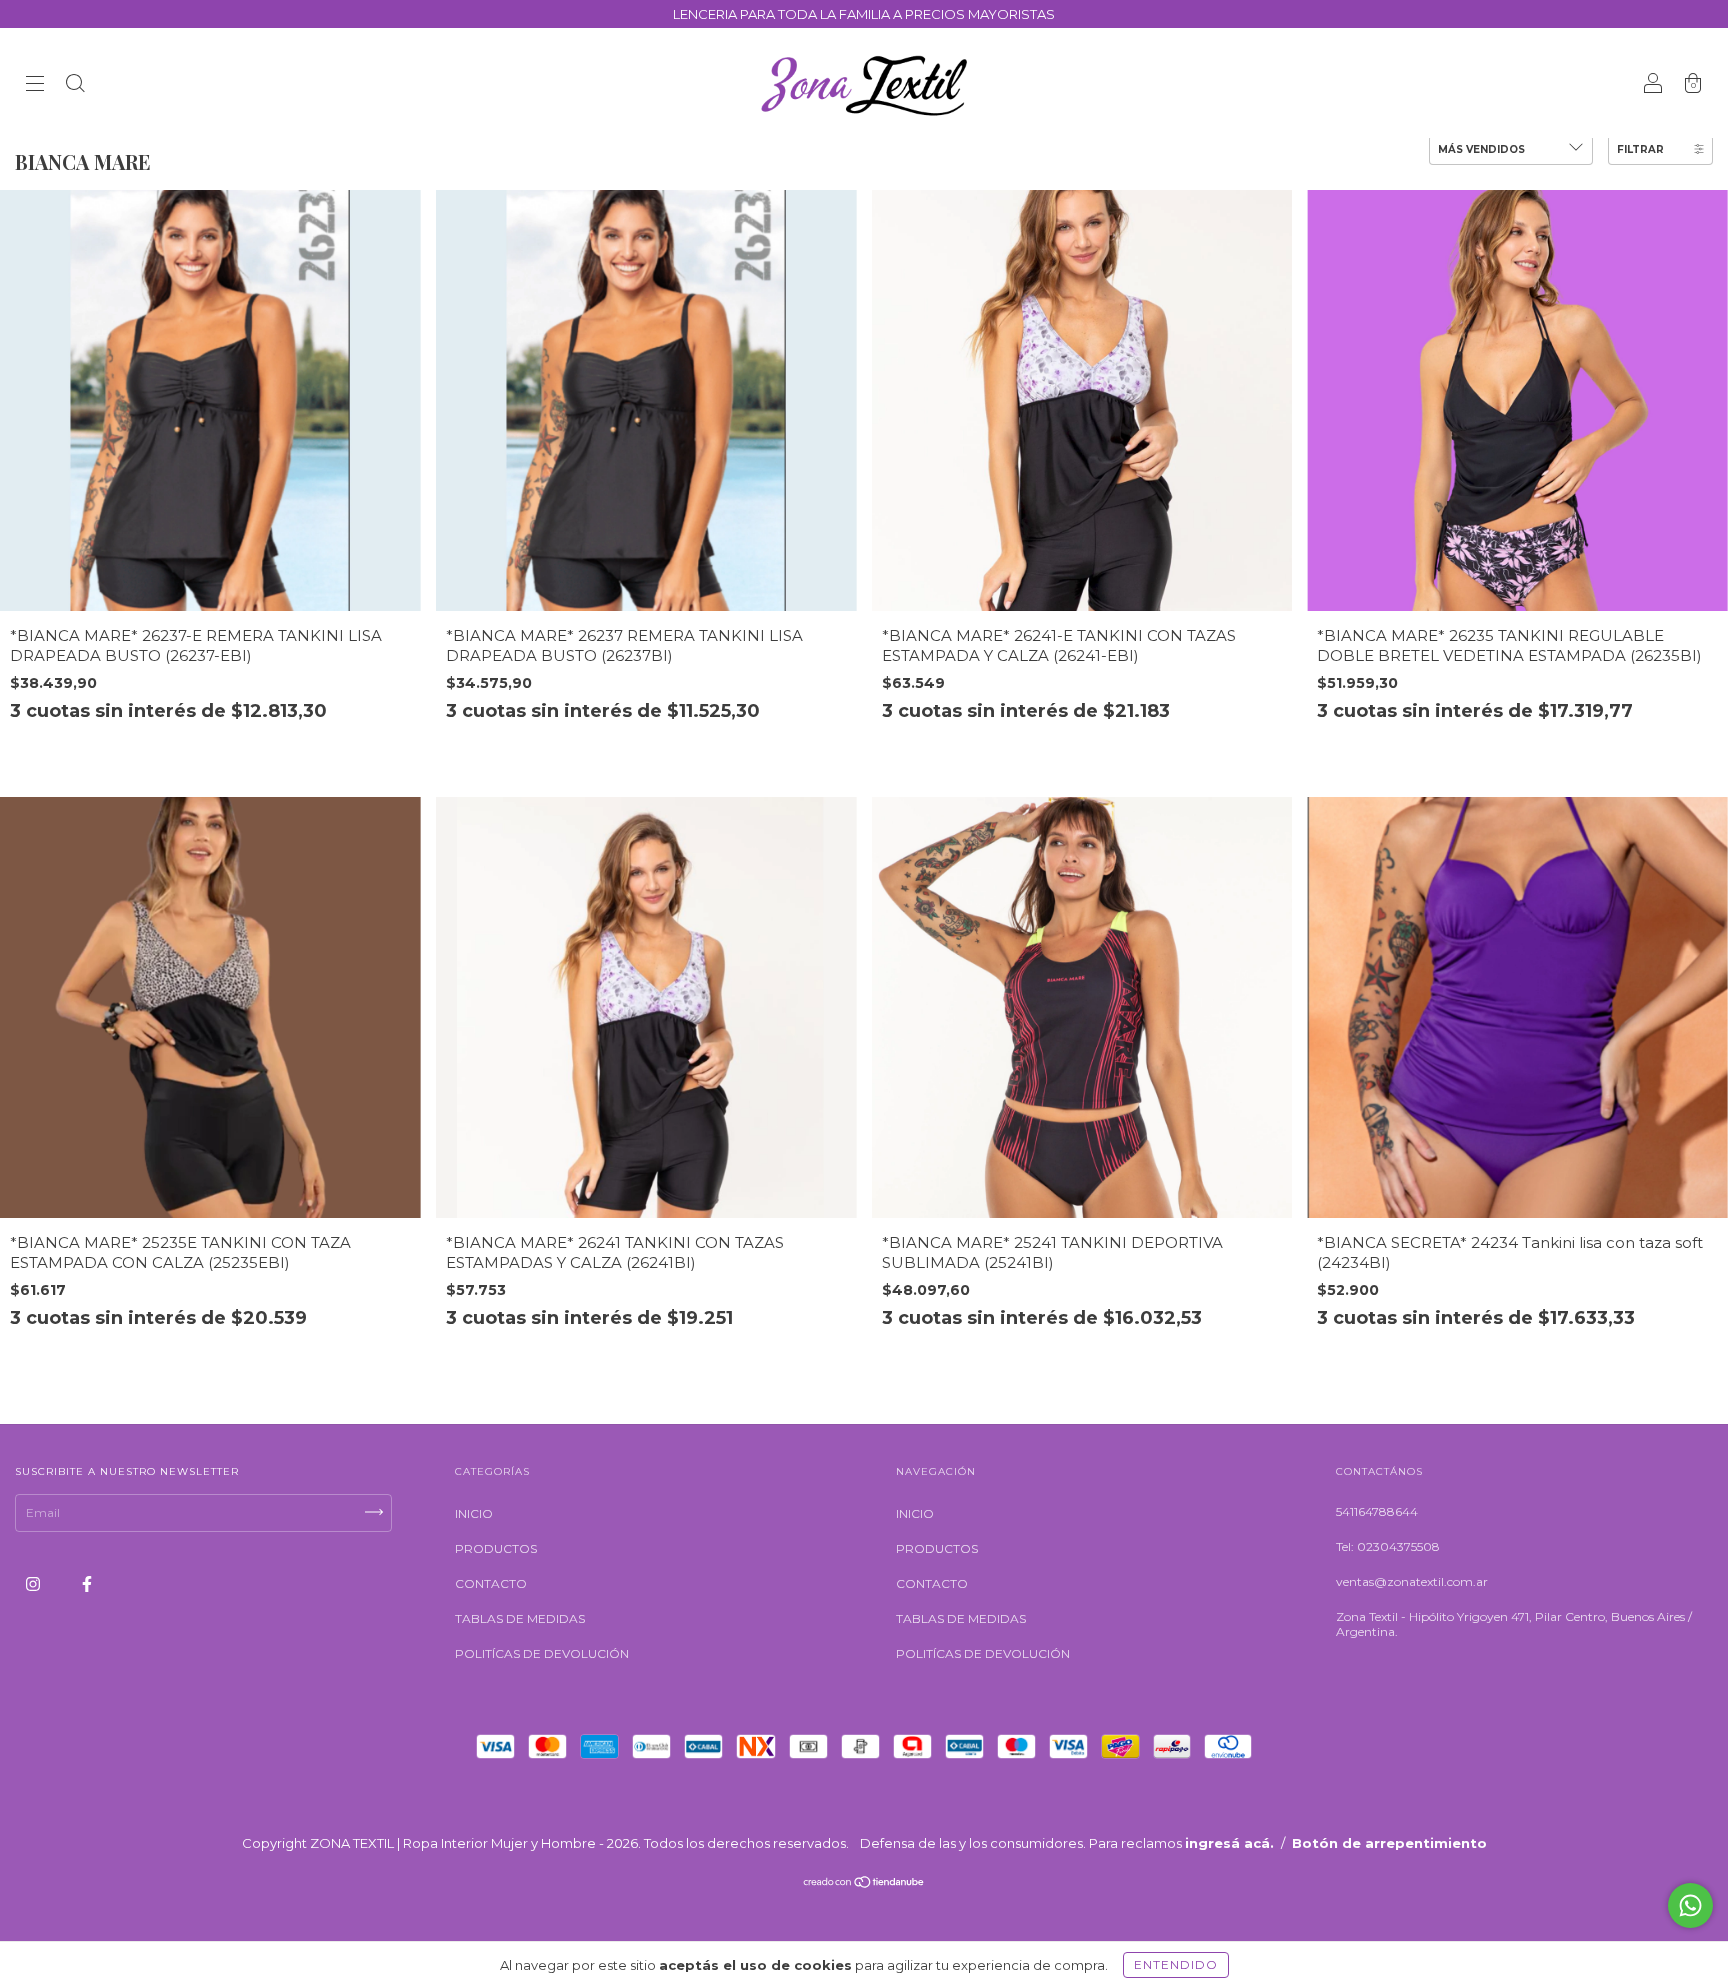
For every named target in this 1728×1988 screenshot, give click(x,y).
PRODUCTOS (496, 1548)
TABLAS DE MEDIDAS (520, 1618)
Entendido (1176, 1964)
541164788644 (1377, 1511)
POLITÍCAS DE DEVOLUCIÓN (542, 1653)
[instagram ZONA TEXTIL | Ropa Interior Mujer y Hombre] (34, 1583)
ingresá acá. (1229, 1843)
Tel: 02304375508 (1388, 1546)
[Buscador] (75, 85)
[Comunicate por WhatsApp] (1690, 1905)
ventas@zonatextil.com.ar (1412, 1581)
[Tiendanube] (864, 1883)
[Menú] (35, 85)
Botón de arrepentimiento (1389, 1843)
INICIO (474, 1513)
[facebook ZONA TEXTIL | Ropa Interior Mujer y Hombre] (87, 1583)
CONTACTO (491, 1583)
